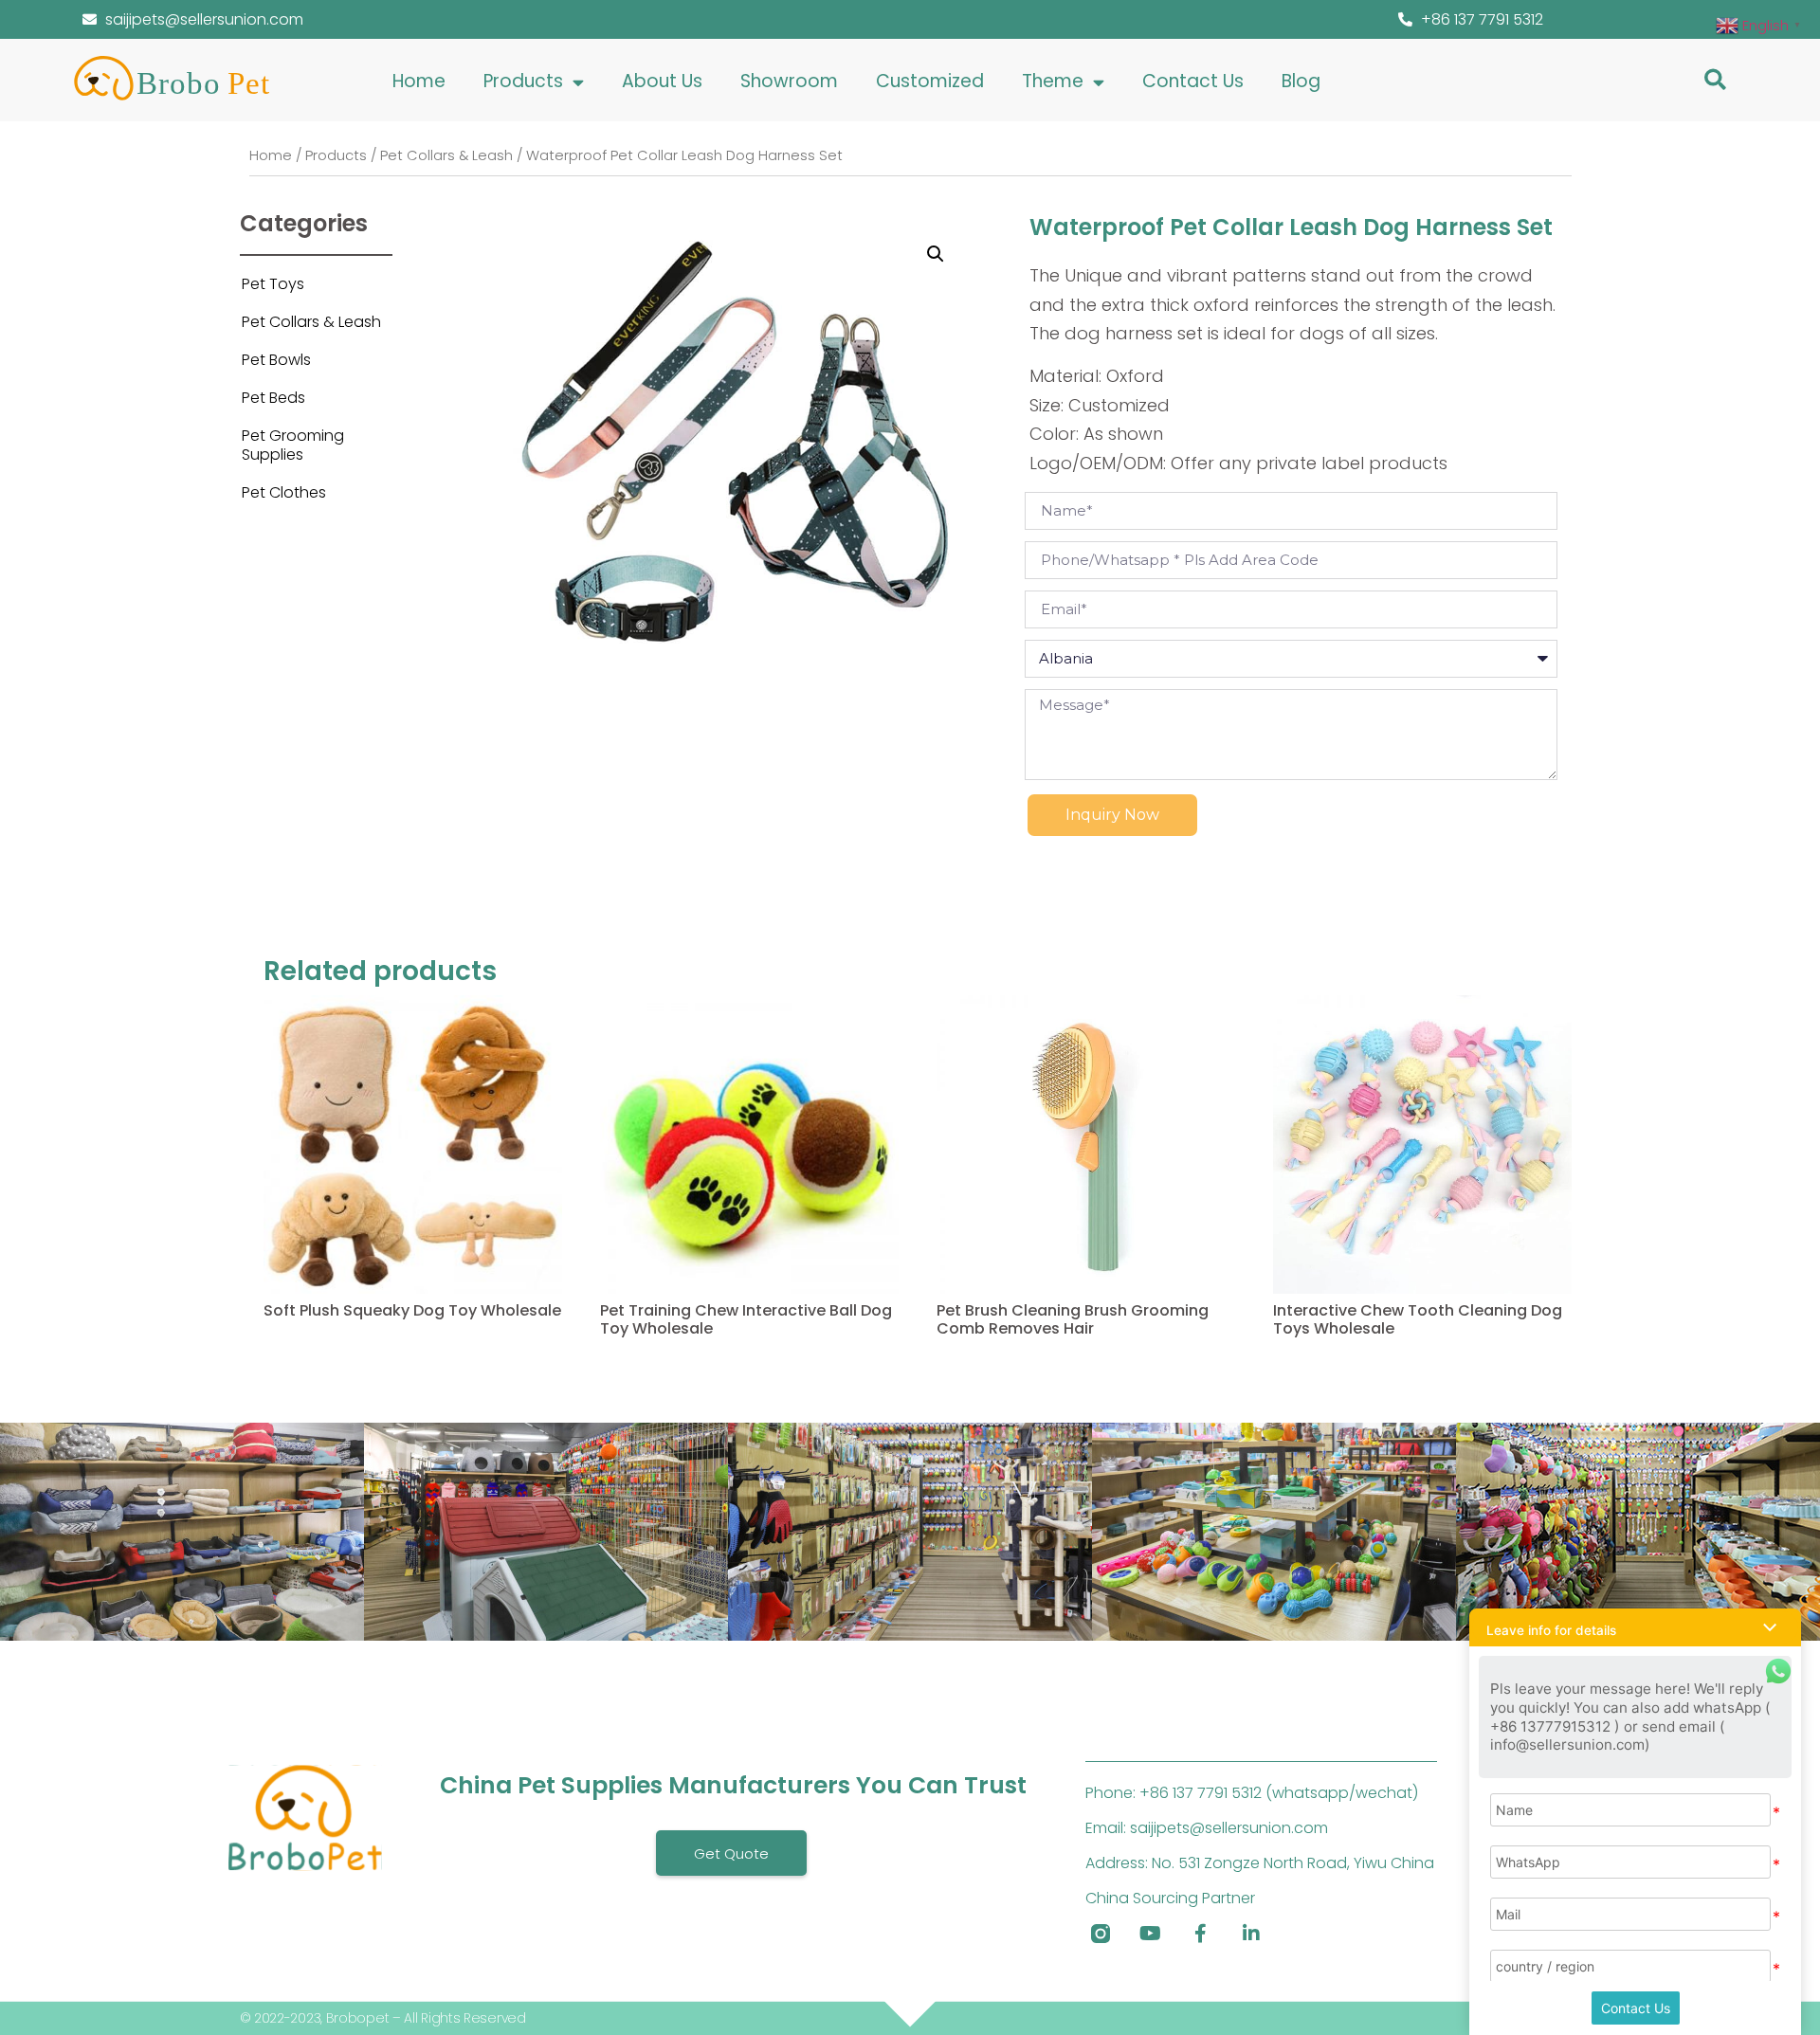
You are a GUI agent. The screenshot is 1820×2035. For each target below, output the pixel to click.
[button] (1715, 79)
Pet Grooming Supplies (293, 445)
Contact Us (1193, 81)
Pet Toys (273, 284)
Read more (301, 1359)
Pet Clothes (284, 492)
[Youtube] (1151, 1934)
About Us (662, 81)
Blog (1301, 81)
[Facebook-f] (1201, 1934)
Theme (1053, 81)
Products (523, 81)
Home (419, 81)
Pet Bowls (276, 360)
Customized (930, 81)
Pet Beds (273, 398)
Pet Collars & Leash (446, 155)
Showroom (789, 81)
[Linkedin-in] (1251, 1934)
